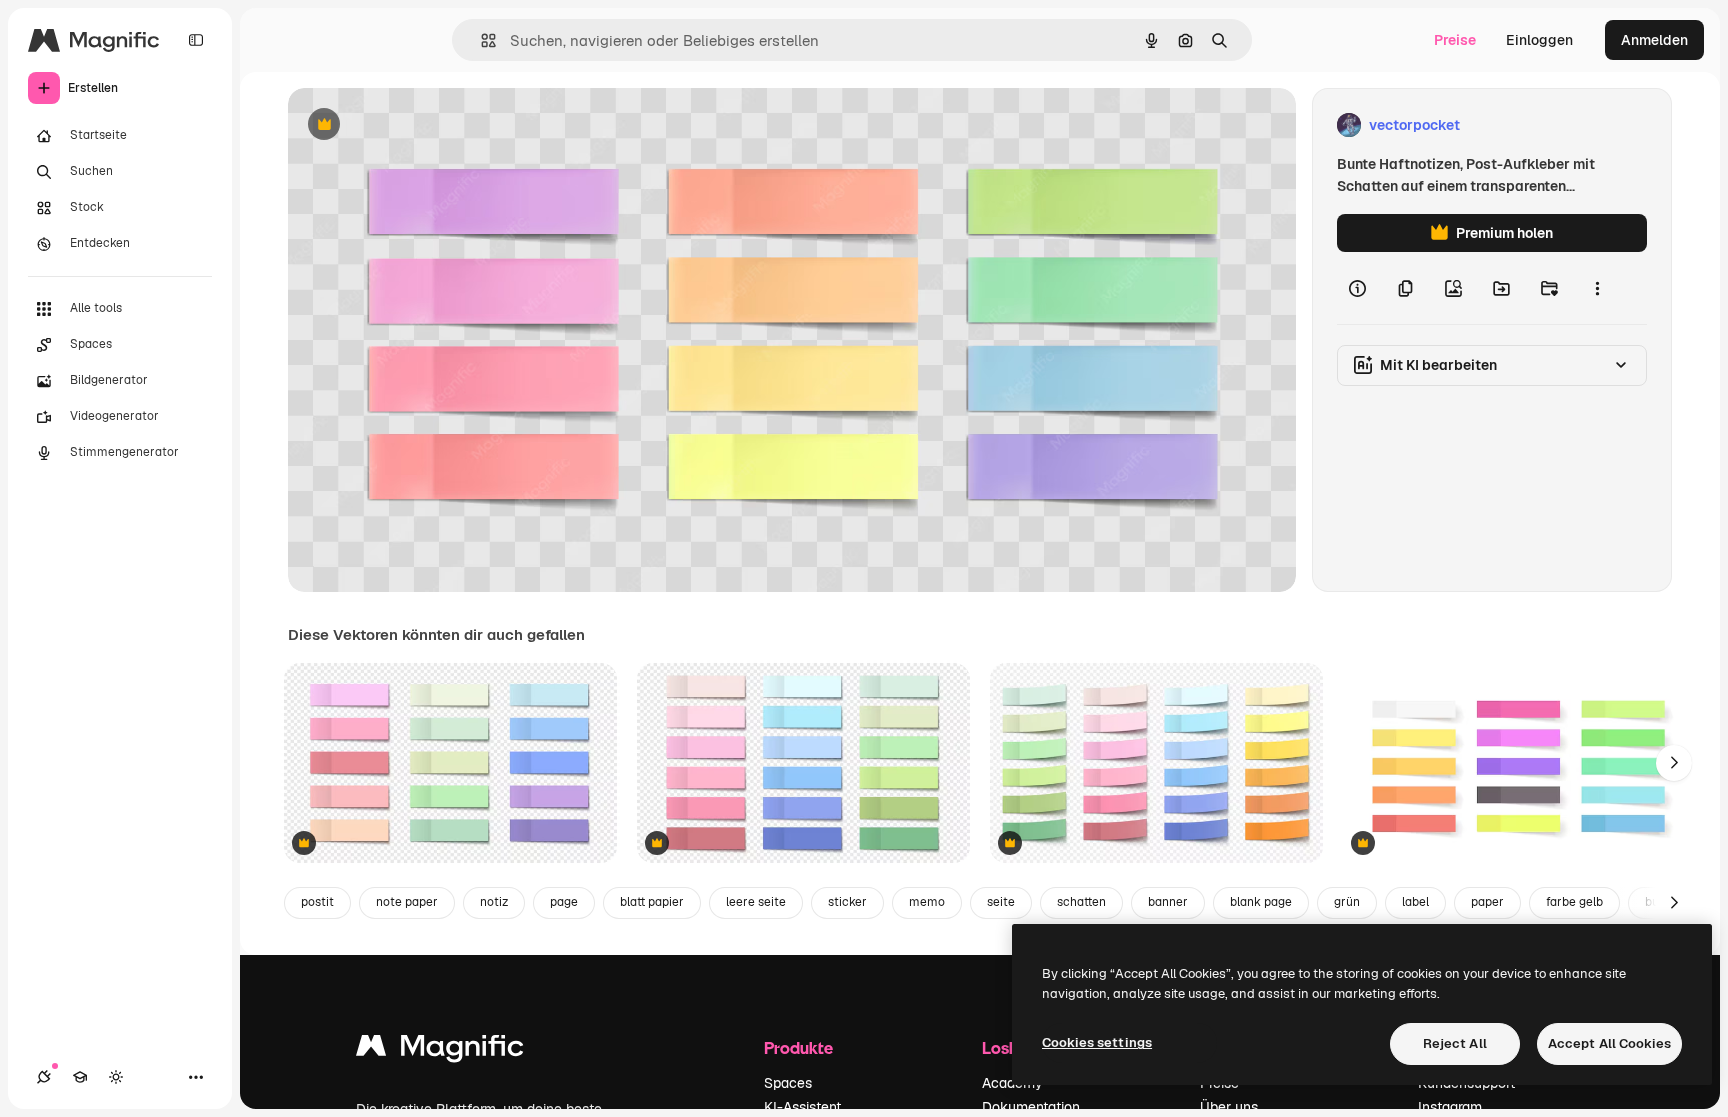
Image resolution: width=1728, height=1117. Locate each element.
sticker (847, 902)
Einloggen (1539, 40)
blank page (1261, 902)
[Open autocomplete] (480, 40)
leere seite (756, 902)
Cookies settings (1097, 1042)
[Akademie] (80, 1077)
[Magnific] (440, 1050)
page (564, 902)
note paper (407, 902)
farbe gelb (1574, 902)
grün (1347, 902)
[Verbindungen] (44, 1077)
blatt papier (652, 902)
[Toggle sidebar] (196, 40)
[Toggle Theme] (116, 1077)
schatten (1081, 902)
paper (1487, 902)
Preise (1455, 40)
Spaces (788, 1083)
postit (317, 902)
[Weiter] (1674, 763)
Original (416, 125)
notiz (494, 902)
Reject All (1455, 1043)
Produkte (798, 1047)
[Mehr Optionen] (1597, 288)
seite (1001, 902)
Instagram (1450, 1107)
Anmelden (1654, 40)
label (1415, 902)
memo (927, 902)
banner (1168, 902)
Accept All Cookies (1609, 1043)
